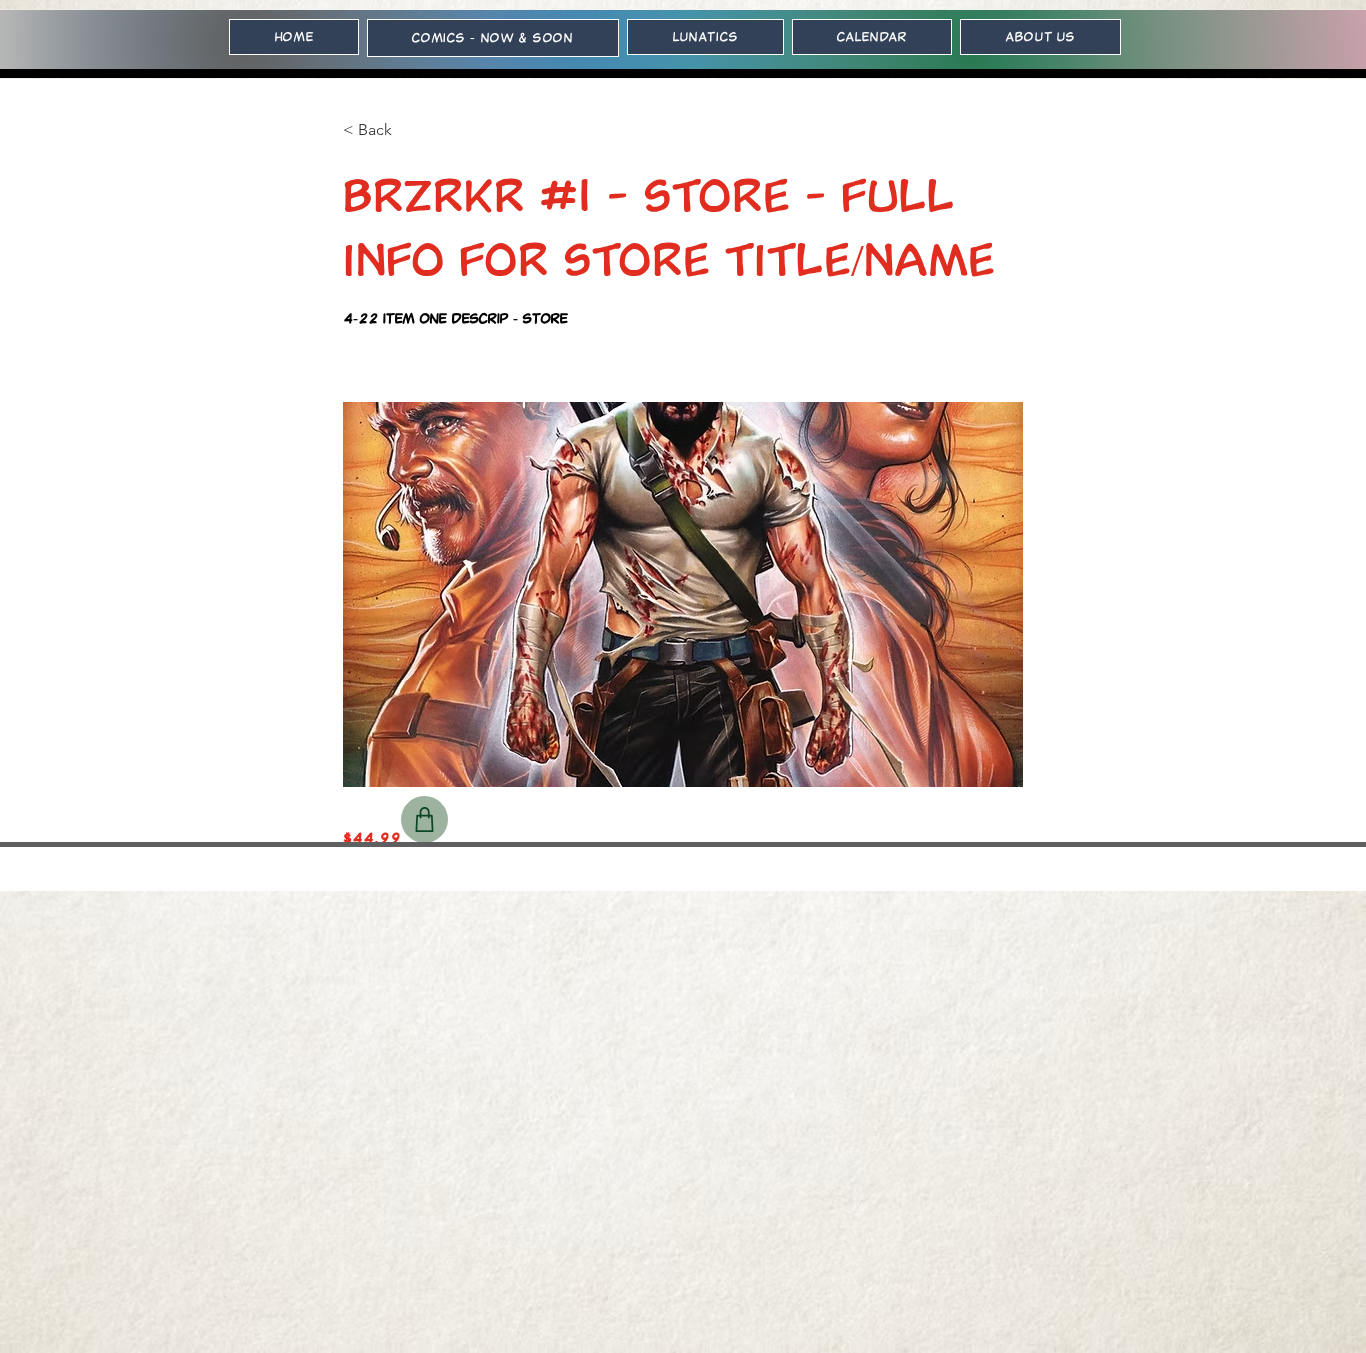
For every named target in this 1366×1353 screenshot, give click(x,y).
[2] (424, 819)
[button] (409, 130)
